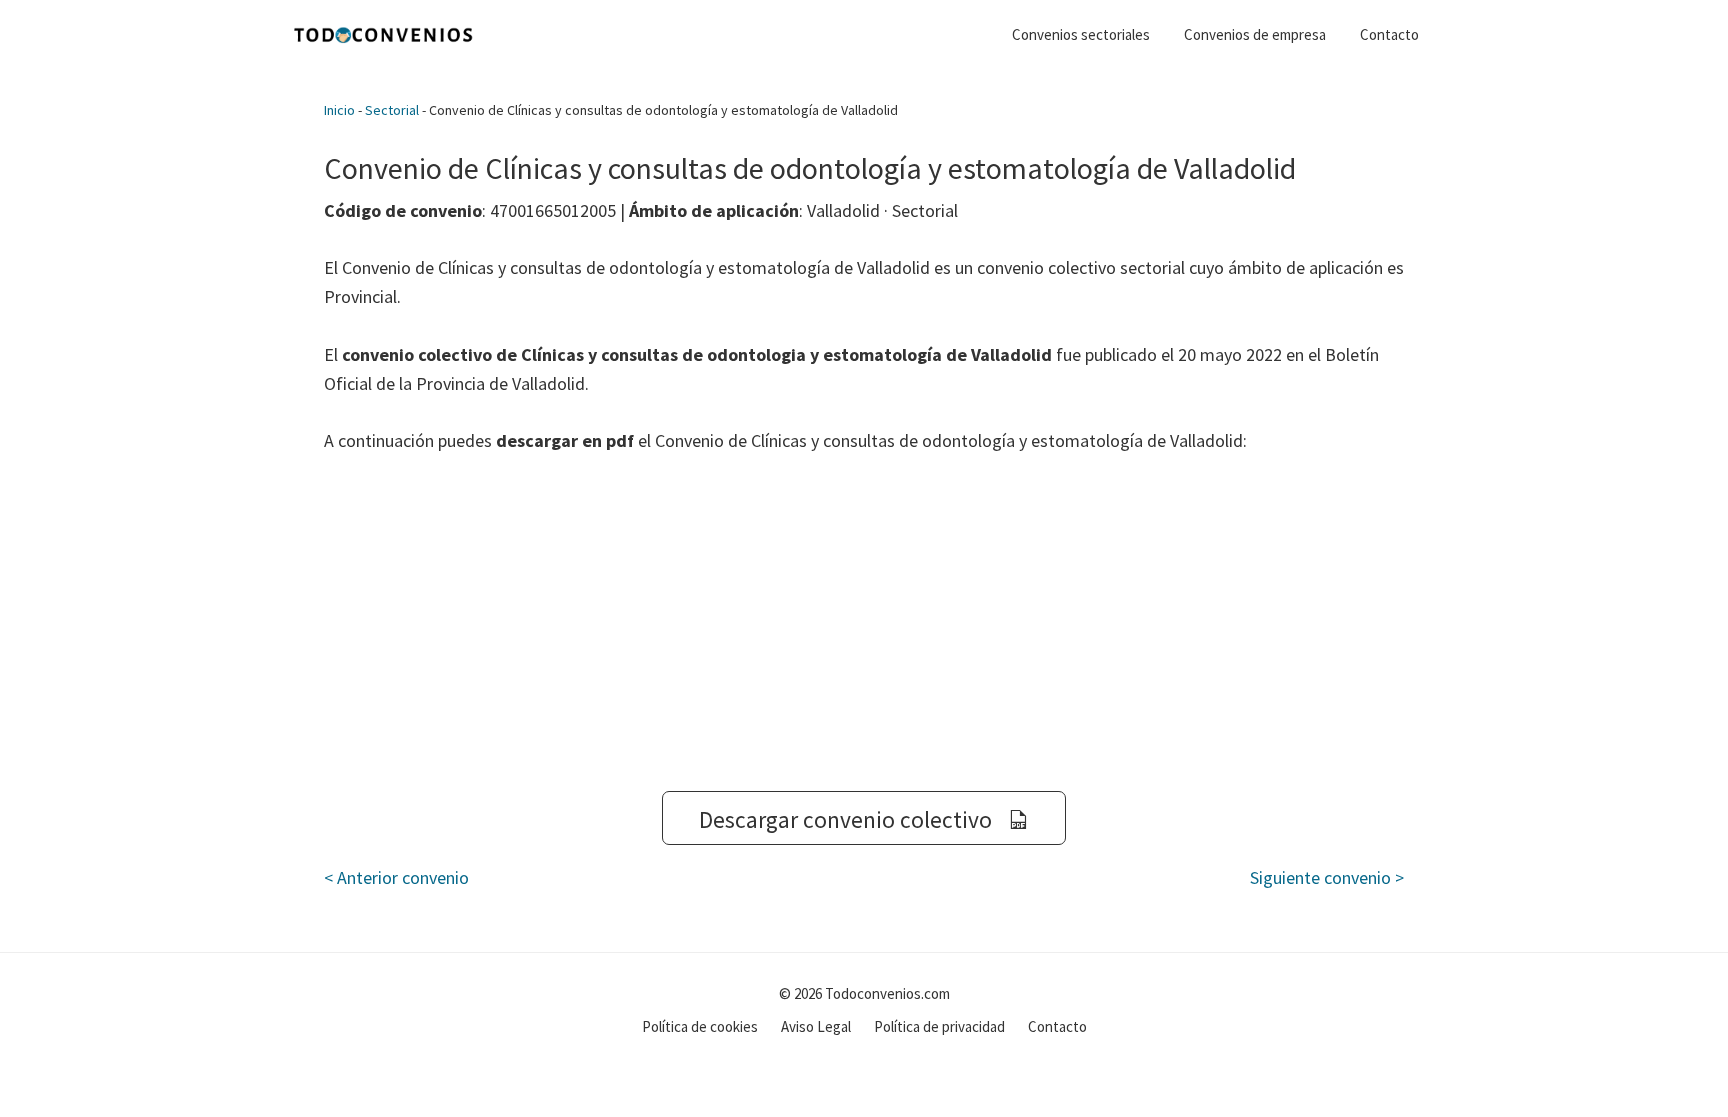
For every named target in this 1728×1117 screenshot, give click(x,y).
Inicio (339, 110)
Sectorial (392, 110)
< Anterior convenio (396, 877)
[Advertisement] (864, 623)
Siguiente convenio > (1327, 877)
